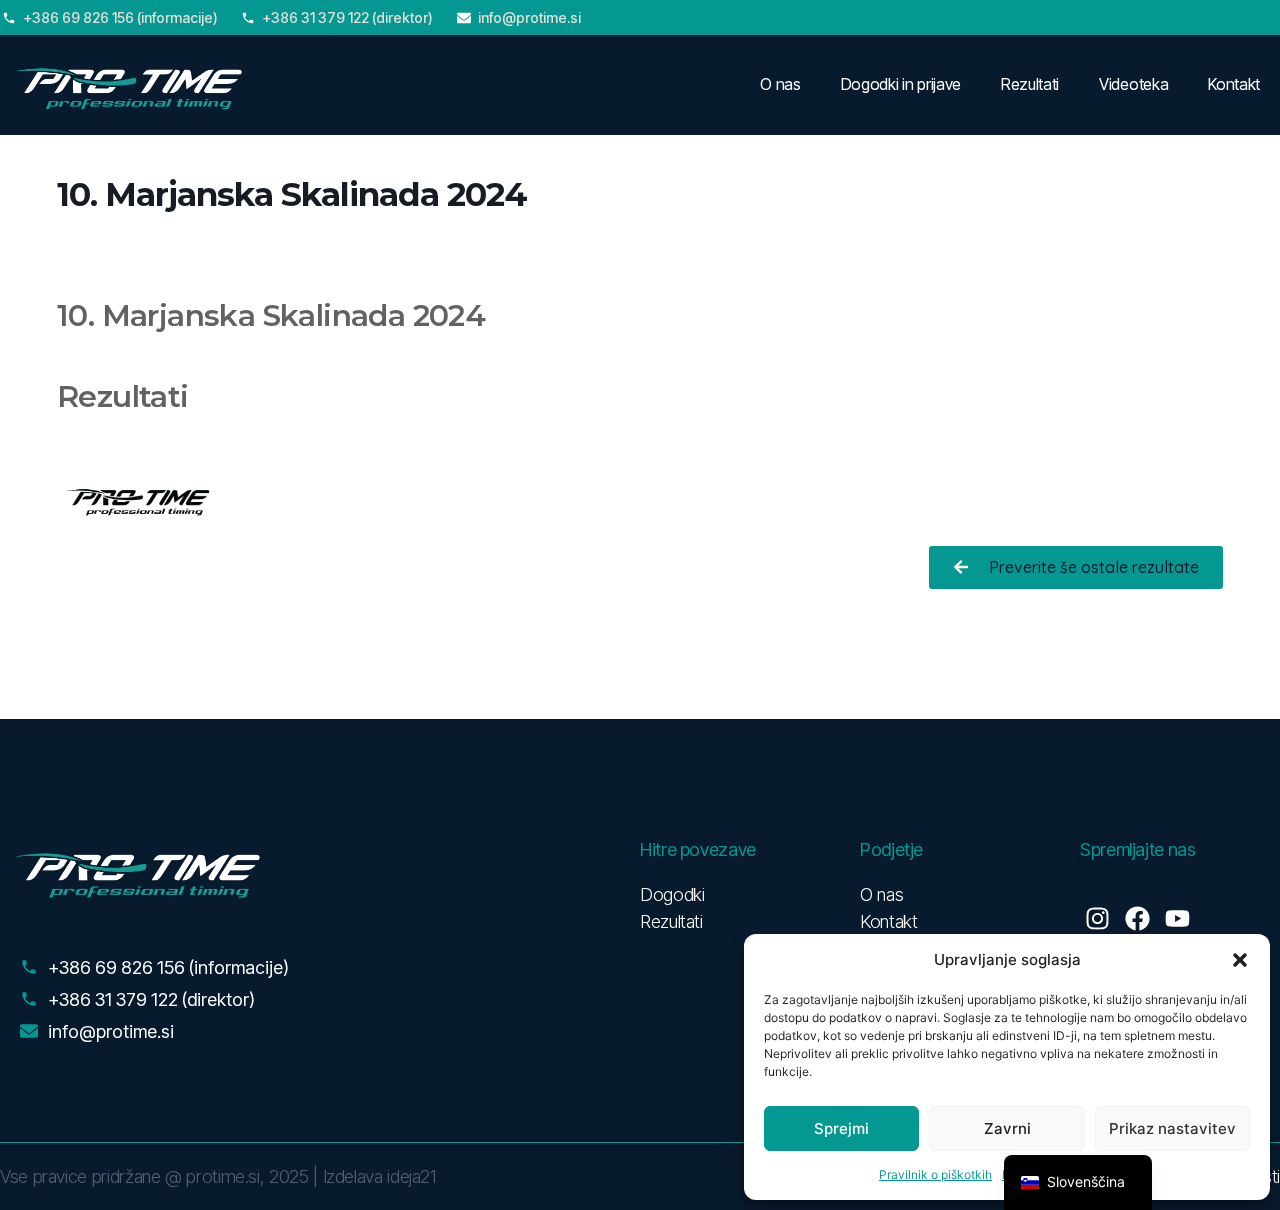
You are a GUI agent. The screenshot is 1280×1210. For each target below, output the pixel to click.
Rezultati (1030, 84)
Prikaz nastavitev (1172, 1128)
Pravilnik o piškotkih (935, 1174)
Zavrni (1007, 1128)
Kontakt (1234, 84)
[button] (1240, 960)
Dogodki (672, 894)
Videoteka (1133, 84)
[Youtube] (1177, 918)
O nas (780, 84)
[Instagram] (1097, 918)
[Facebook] (1137, 918)
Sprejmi (841, 1128)
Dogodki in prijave (901, 84)
